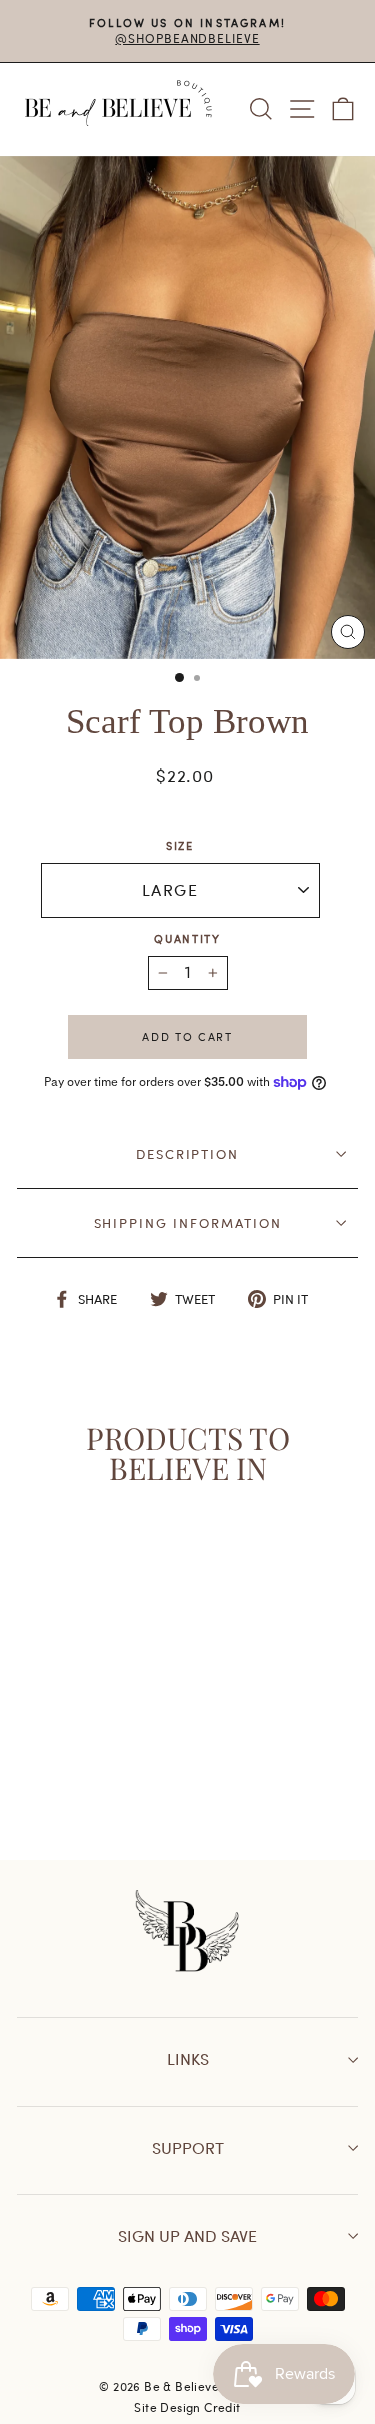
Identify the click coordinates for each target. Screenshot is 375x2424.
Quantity (187, 938)
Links (188, 2058)
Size (180, 845)
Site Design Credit (187, 2407)
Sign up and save (187, 2235)
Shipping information (188, 1223)
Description (187, 1154)
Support (188, 2147)
